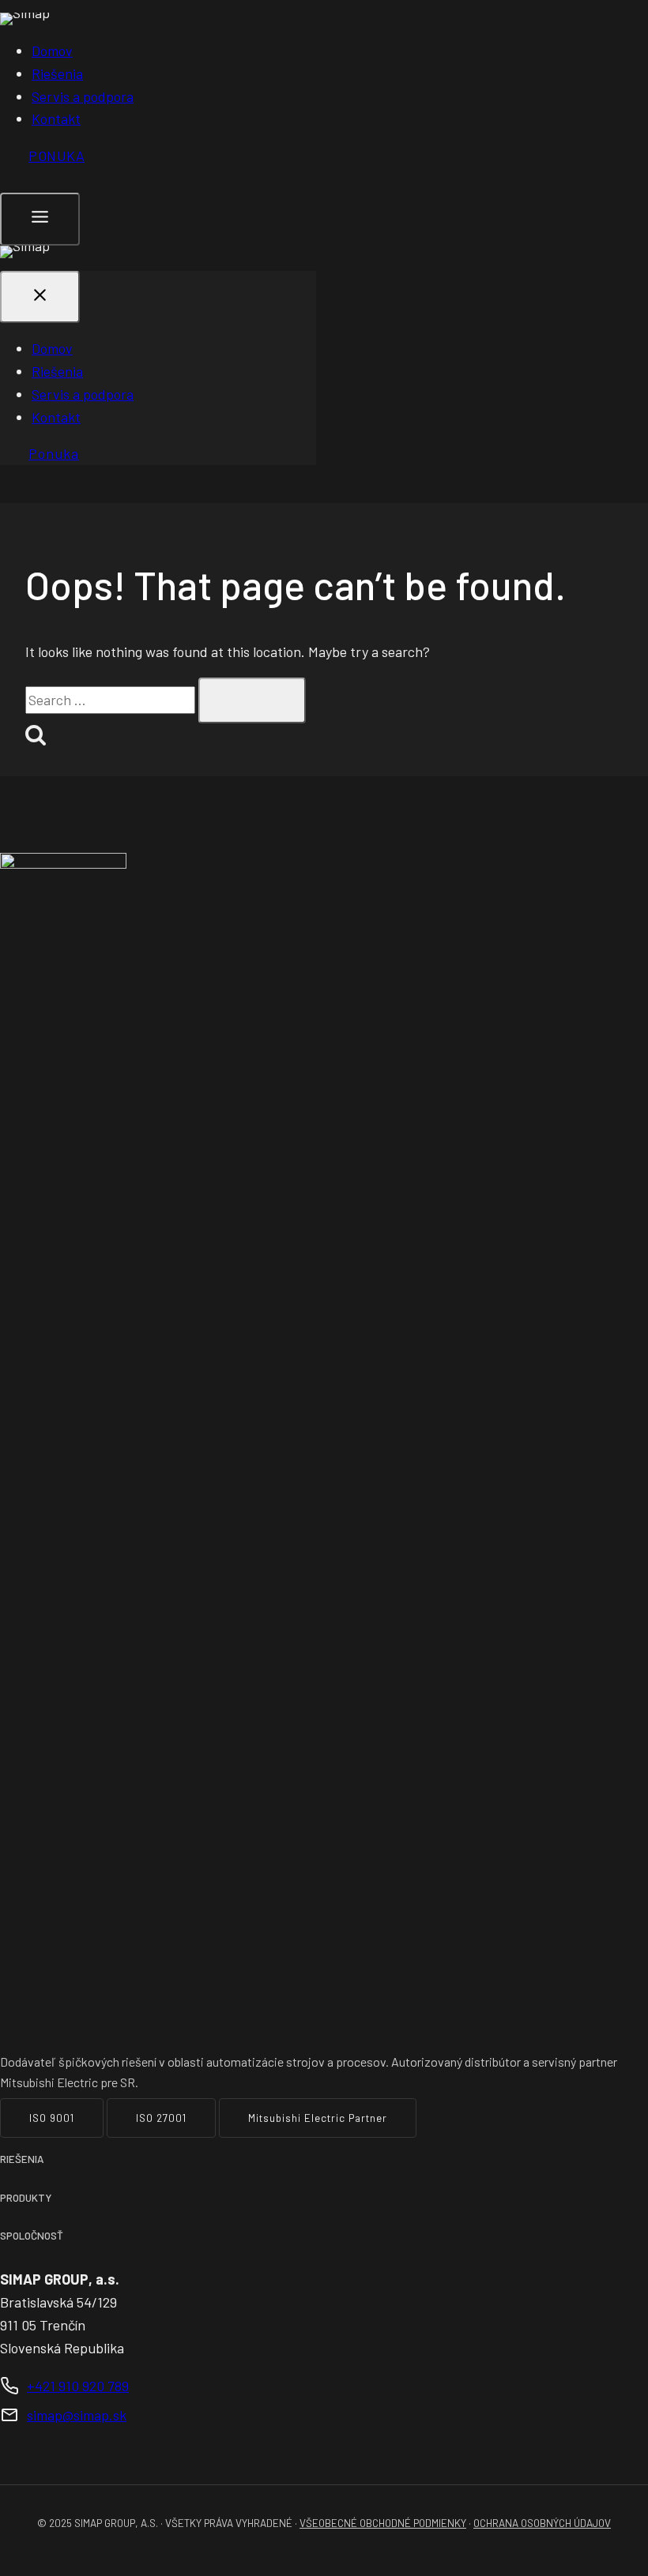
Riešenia (57, 73)
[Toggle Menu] (40, 219)
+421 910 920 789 (78, 2386)
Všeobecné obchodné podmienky (383, 2523)
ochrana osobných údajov (542, 2523)
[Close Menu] (40, 297)
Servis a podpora (83, 96)
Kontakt (56, 118)
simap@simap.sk (77, 2415)
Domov (52, 51)
